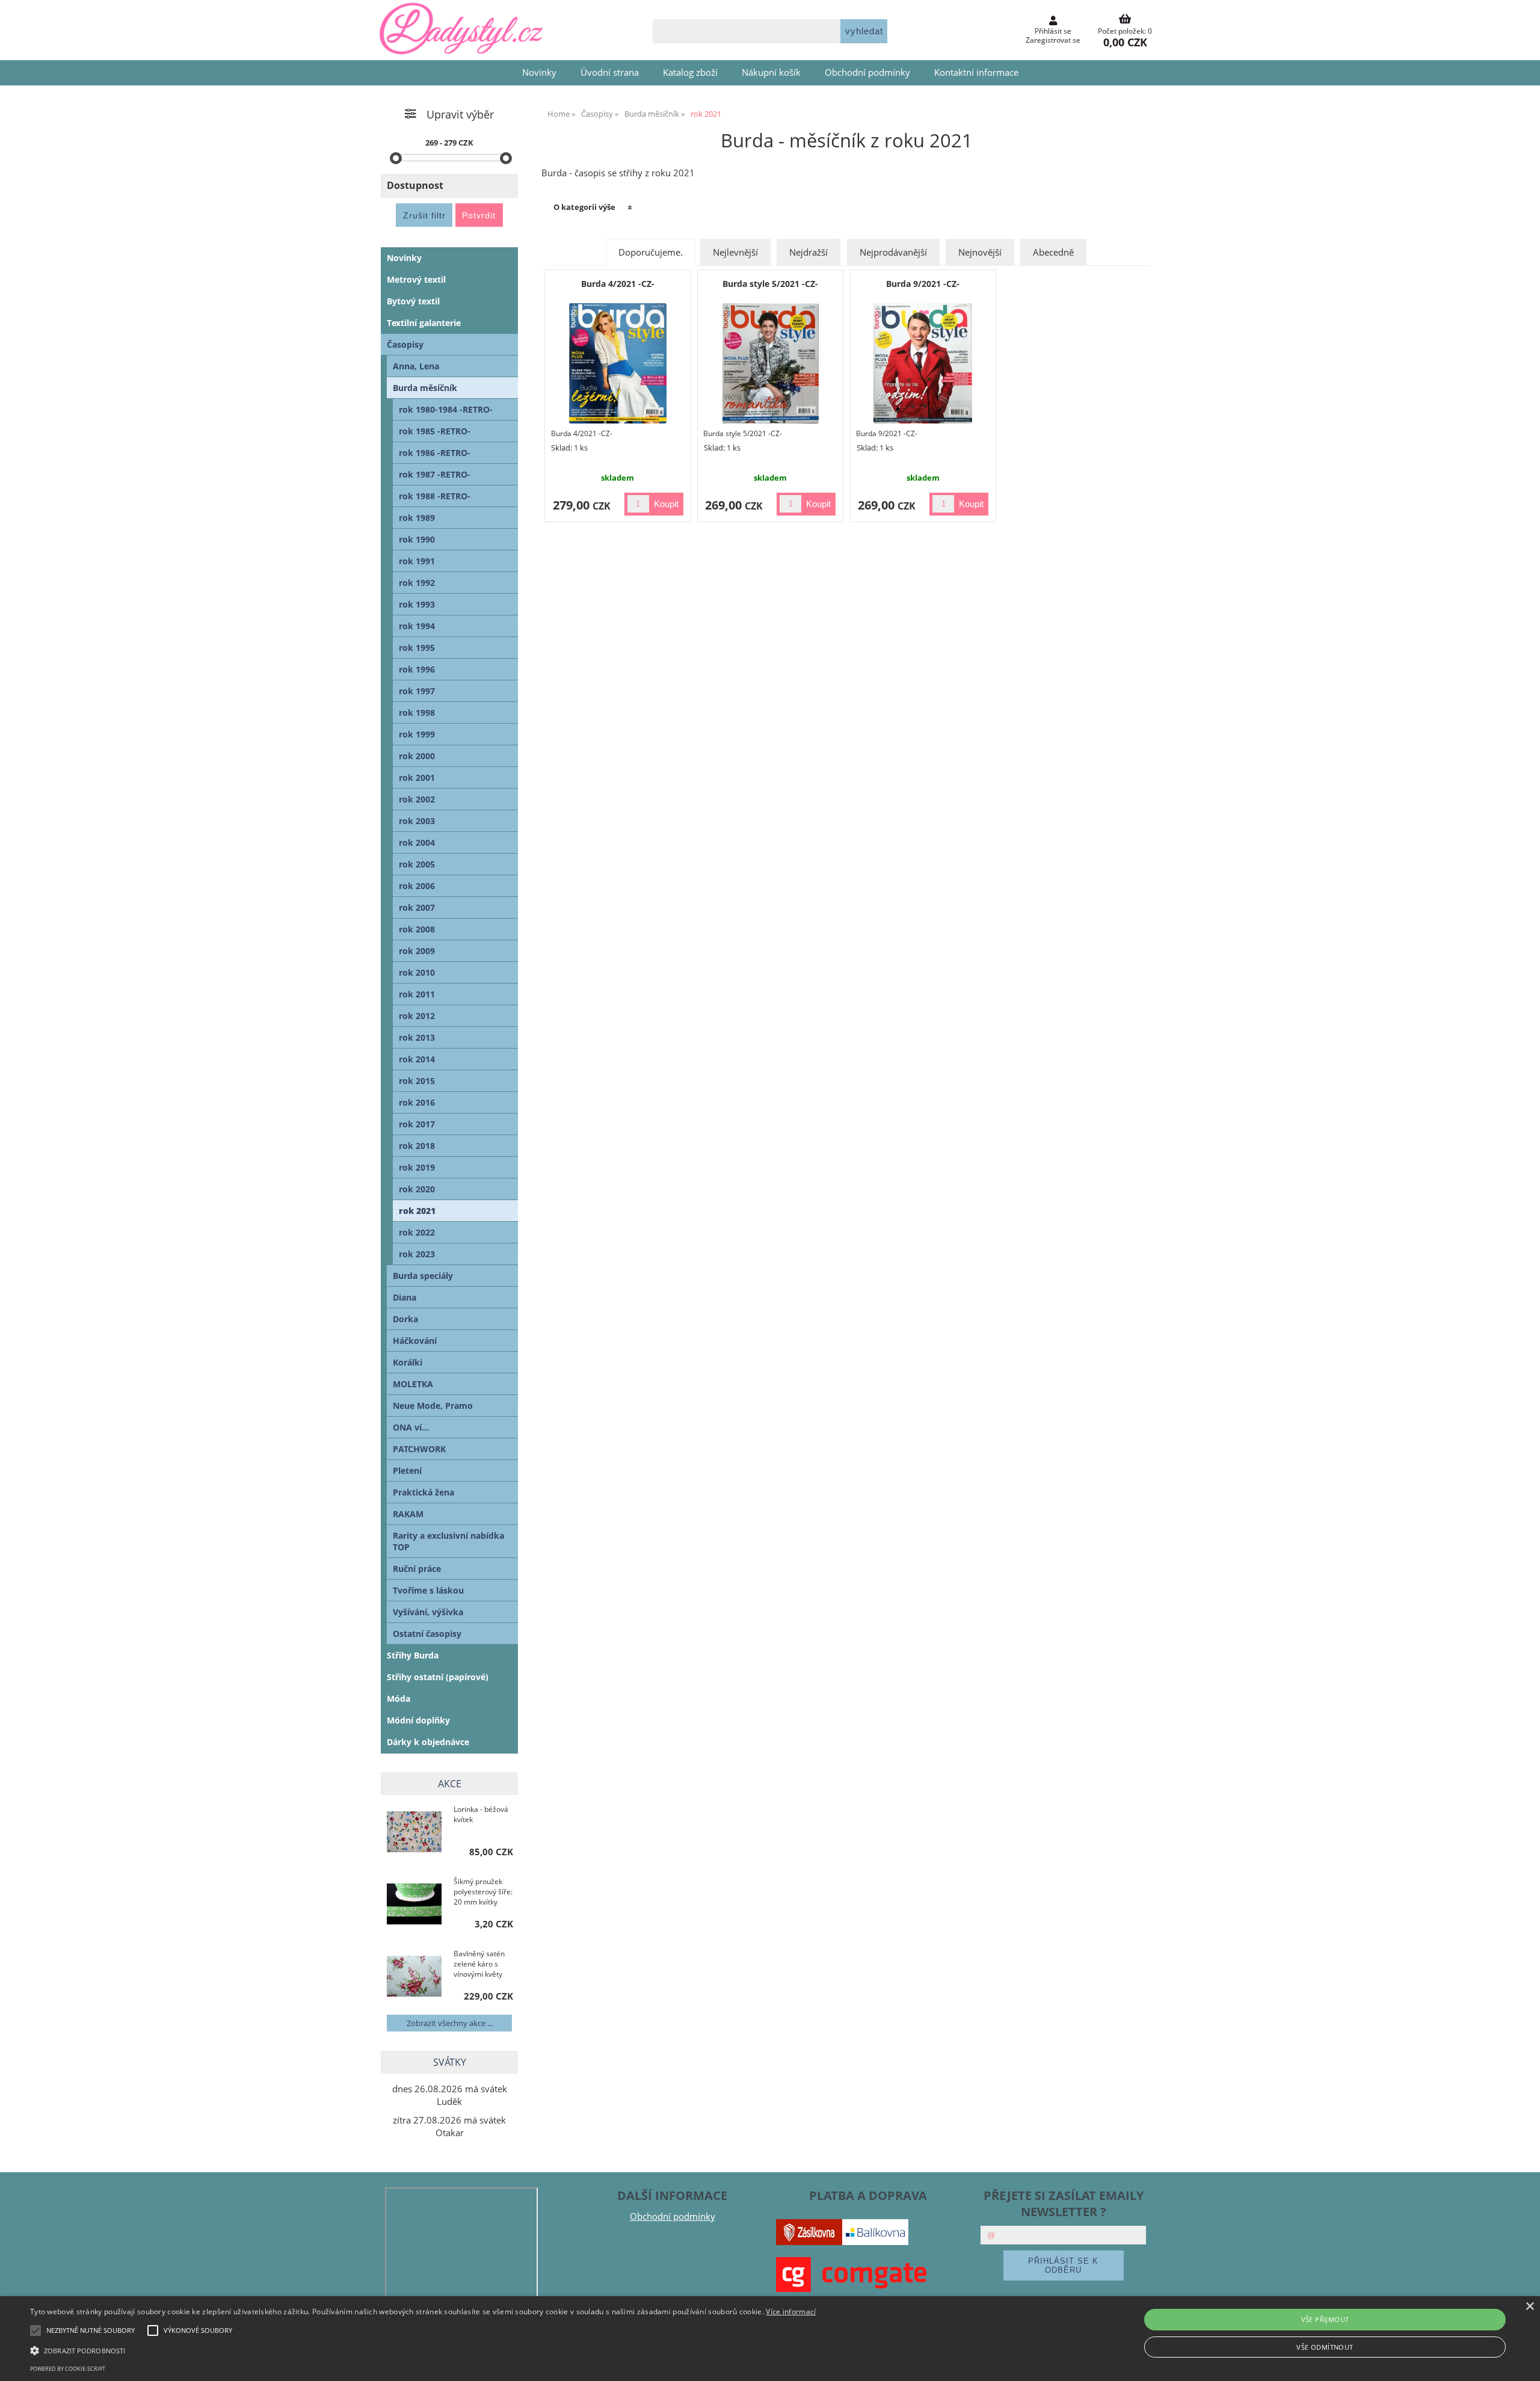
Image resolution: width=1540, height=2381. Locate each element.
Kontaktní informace (976, 72)
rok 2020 (417, 1189)
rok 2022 (417, 1232)
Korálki (408, 1362)
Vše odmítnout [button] (1325, 2347)
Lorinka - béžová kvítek (481, 1814)
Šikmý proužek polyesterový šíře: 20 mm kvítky (483, 1892)
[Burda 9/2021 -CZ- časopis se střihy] (923, 363)
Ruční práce (417, 1569)
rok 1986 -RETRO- (435, 453)
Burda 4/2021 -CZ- (618, 284)
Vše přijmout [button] (1325, 2319)
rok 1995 (417, 648)
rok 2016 (417, 1102)
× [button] (1529, 2307)
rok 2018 (417, 1146)
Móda (399, 1699)
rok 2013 (417, 1037)
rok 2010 (417, 972)
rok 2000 (417, 756)
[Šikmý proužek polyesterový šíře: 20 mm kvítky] (414, 1905)
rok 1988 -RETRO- (435, 496)
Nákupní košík (771, 72)
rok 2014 (417, 1059)
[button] (423, 2350)
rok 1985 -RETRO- (435, 431)
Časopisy (405, 344)
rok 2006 (417, 886)
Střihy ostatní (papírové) (438, 1677)
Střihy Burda (413, 1655)
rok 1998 (417, 713)
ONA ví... (411, 1427)
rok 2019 (417, 1167)
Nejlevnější (735, 252)
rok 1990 (417, 539)
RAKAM (408, 1514)
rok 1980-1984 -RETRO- (446, 409)
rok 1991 (417, 561)
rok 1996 (417, 669)
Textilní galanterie (424, 323)
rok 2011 (417, 994)
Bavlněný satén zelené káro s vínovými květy (479, 1964)
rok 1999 (417, 734)
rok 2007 (417, 907)
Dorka (405, 1319)
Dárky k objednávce (428, 1742)
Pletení (407, 1471)
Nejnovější (980, 252)
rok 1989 (417, 518)
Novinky (539, 72)
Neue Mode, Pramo (433, 1406)
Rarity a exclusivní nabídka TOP (448, 1541)
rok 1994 (417, 626)
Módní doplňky (418, 1720)
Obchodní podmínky (867, 72)
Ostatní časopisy (427, 1634)
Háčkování (415, 1341)
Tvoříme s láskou (428, 1590)
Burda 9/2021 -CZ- (923, 284)
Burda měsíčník (425, 388)
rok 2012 (417, 1016)
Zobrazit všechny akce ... (450, 2023)
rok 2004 (417, 842)
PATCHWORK (419, 1449)
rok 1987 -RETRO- (435, 474)
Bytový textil (413, 301)
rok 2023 (417, 1254)
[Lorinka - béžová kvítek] (414, 1833)
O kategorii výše (584, 207)
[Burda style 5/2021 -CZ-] (771, 363)
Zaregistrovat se (1053, 40)
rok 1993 (417, 604)
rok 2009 (417, 951)
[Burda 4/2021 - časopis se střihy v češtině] (618, 363)
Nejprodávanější (893, 252)
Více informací (791, 2312)
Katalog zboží (690, 72)
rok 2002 (417, 799)
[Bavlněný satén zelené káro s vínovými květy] (414, 1977)
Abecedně (1053, 252)
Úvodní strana (610, 72)
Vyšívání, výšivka (428, 1612)
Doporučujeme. (651, 252)
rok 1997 (417, 691)
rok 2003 (417, 821)
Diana (405, 1297)
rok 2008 (417, 929)
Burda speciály (423, 1276)
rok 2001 (417, 778)
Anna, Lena (416, 366)
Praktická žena (423, 1492)
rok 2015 (417, 1081)
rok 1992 (417, 583)
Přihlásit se (1053, 31)
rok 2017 (417, 1124)
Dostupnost (415, 185)
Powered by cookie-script (68, 2369)
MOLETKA (413, 1384)
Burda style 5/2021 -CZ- (770, 284)
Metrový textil (416, 279)
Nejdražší (808, 252)
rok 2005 (417, 864)
